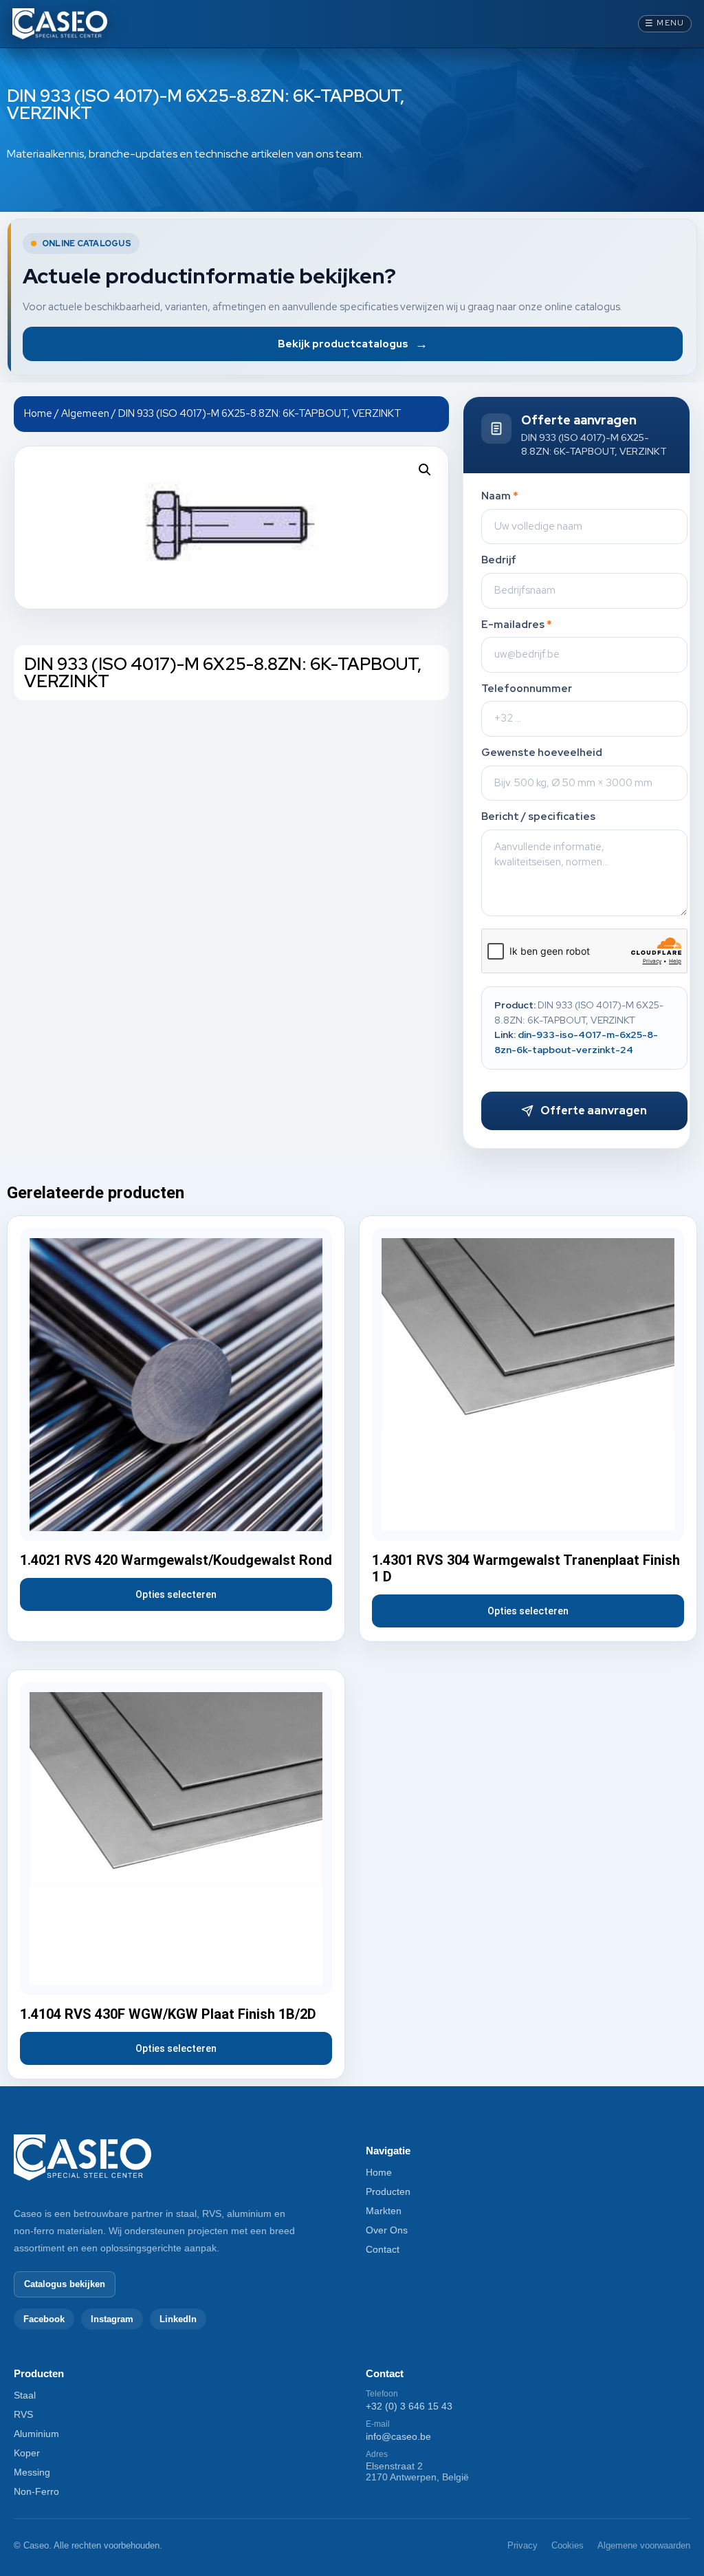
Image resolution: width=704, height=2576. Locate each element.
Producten (388, 2191)
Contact (383, 2249)
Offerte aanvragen (594, 1111)
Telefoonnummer (527, 689)
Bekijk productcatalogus (353, 344)
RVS (23, 2414)
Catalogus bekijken (65, 2284)
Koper (27, 2453)
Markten (384, 2211)
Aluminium (36, 2434)
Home (38, 413)
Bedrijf (499, 560)
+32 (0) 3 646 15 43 (409, 2406)
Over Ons (387, 2230)
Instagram (112, 2319)
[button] (425, 470)
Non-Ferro (36, 2491)
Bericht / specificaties (538, 817)
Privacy (522, 2545)
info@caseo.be (398, 2436)
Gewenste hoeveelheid (542, 753)
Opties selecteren (176, 1594)
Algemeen (85, 413)
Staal (25, 2395)
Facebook (44, 2319)
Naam (500, 496)
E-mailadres (517, 625)
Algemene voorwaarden (644, 2545)
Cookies (568, 2545)
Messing (32, 2472)
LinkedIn (178, 2319)
